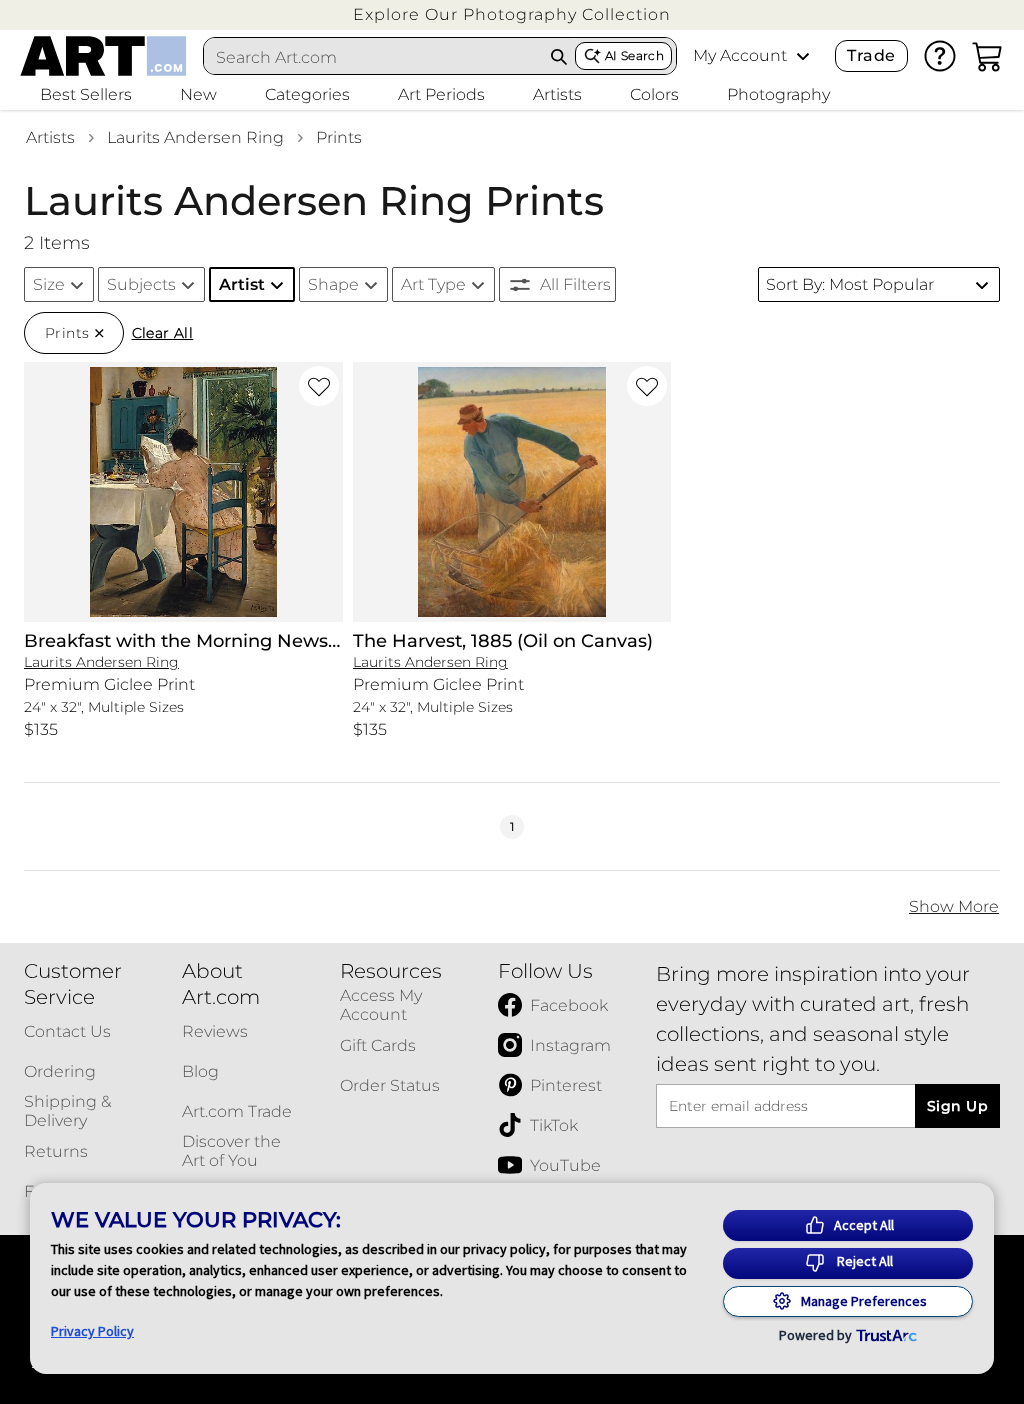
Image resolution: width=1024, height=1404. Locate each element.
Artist (242, 284)
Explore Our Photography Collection (512, 14)
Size (49, 284)
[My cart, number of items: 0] (988, 56)
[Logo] (103, 56)
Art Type (433, 284)
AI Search (634, 55)
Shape (333, 284)
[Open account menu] (803, 56)
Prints (339, 137)
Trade (871, 55)
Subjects (141, 284)
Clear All (163, 333)
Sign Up (957, 1106)
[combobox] (374, 57)
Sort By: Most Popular (850, 284)
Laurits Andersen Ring (195, 137)
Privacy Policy (92, 1331)
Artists (50, 137)
